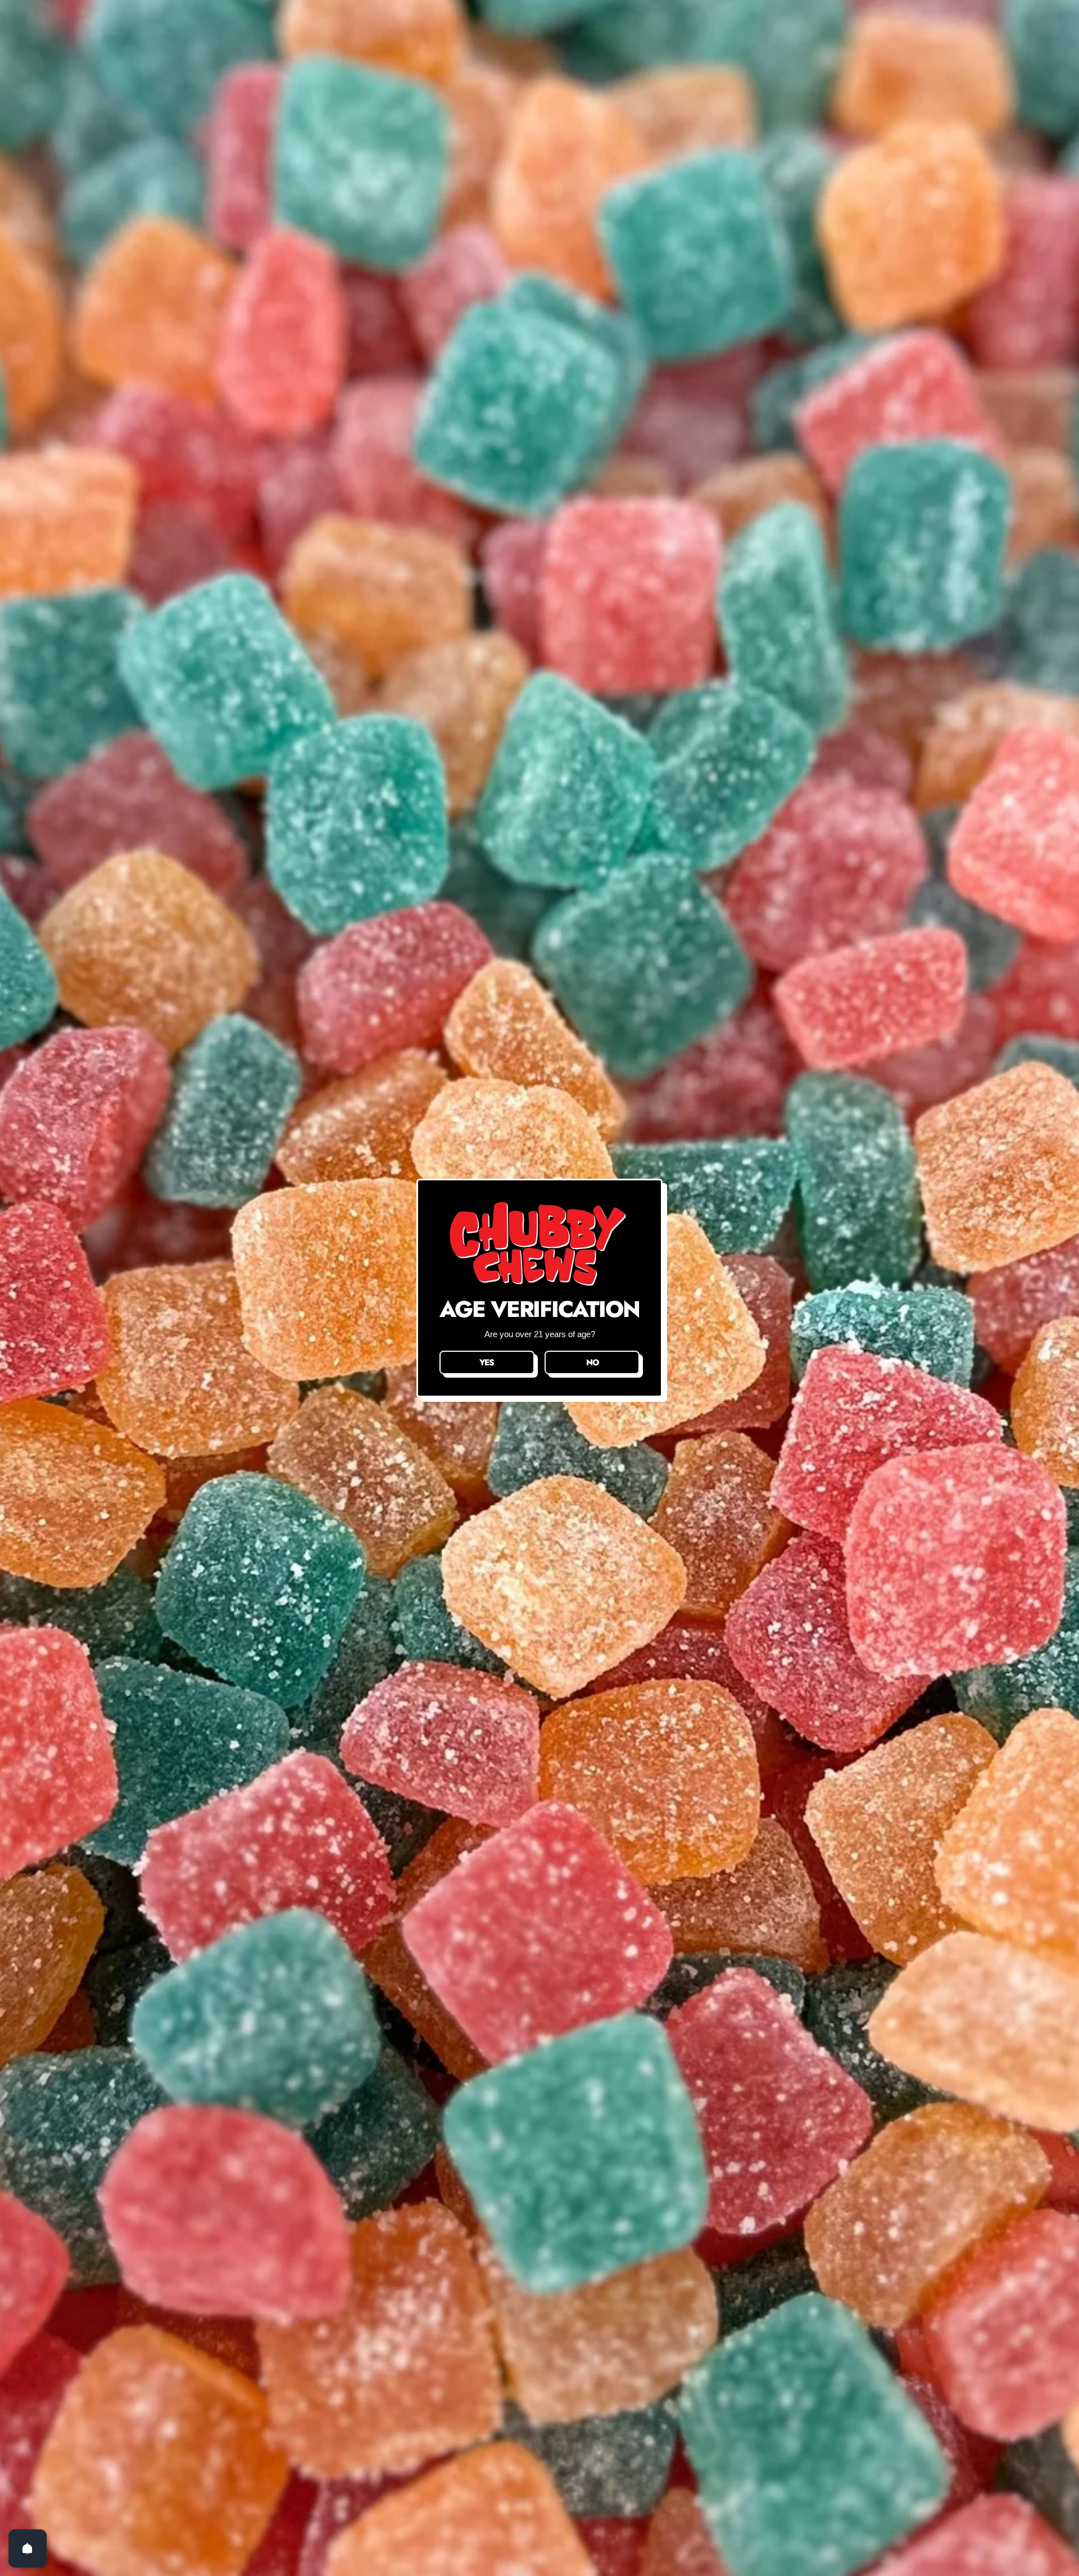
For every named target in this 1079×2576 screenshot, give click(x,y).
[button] (487, 1362)
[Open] (28, 2548)
